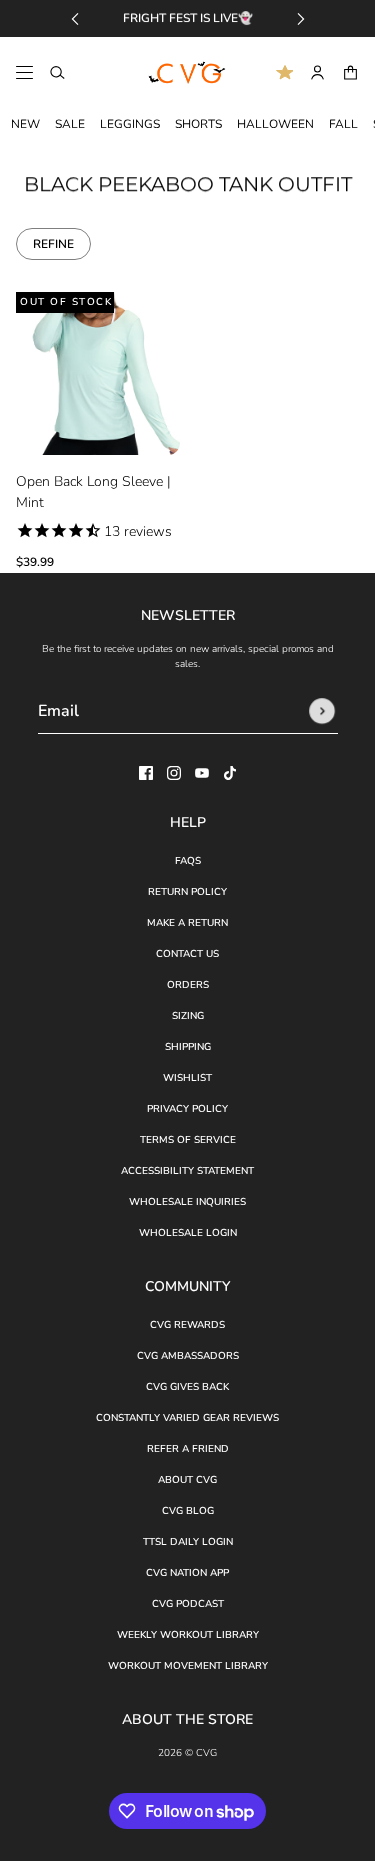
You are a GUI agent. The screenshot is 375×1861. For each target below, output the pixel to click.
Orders (188, 985)
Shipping (188, 1047)
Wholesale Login (188, 1233)
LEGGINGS (130, 124)
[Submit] (322, 711)
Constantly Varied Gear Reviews (187, 1418)
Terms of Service (188, 1140)
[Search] (57, 72)
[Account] (317, 72)
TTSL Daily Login (188, 1542)
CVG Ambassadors (188, 1356)
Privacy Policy (187, 1109)
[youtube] (202, 773)
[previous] (75, 18)
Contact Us (187, 954)
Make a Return (187, 923)
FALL (343, 124)
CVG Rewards (187, 1325)
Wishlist (187, 1078)
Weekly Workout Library (188, 1635)
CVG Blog (188, 1511)
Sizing (188, 1016)
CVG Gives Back (187, 1387)
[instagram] (174, 773)
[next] (301, 18)
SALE (70, 124)
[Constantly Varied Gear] (188, 73)
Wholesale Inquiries (187, 1202)
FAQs (188, 861)
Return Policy (187, 892)
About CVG (187, 1480)
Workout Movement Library (188, 1666)
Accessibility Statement (187, 1171)
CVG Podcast (188, 1604)
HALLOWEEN (275, 124)
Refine (53, 244)
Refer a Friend (188, 1449)
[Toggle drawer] (24, 72)
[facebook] (146, 773)
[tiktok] (230, 773)
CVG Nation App (187, 1573)
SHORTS (198, 124)
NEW (25, 124)
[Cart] (350, 72)
